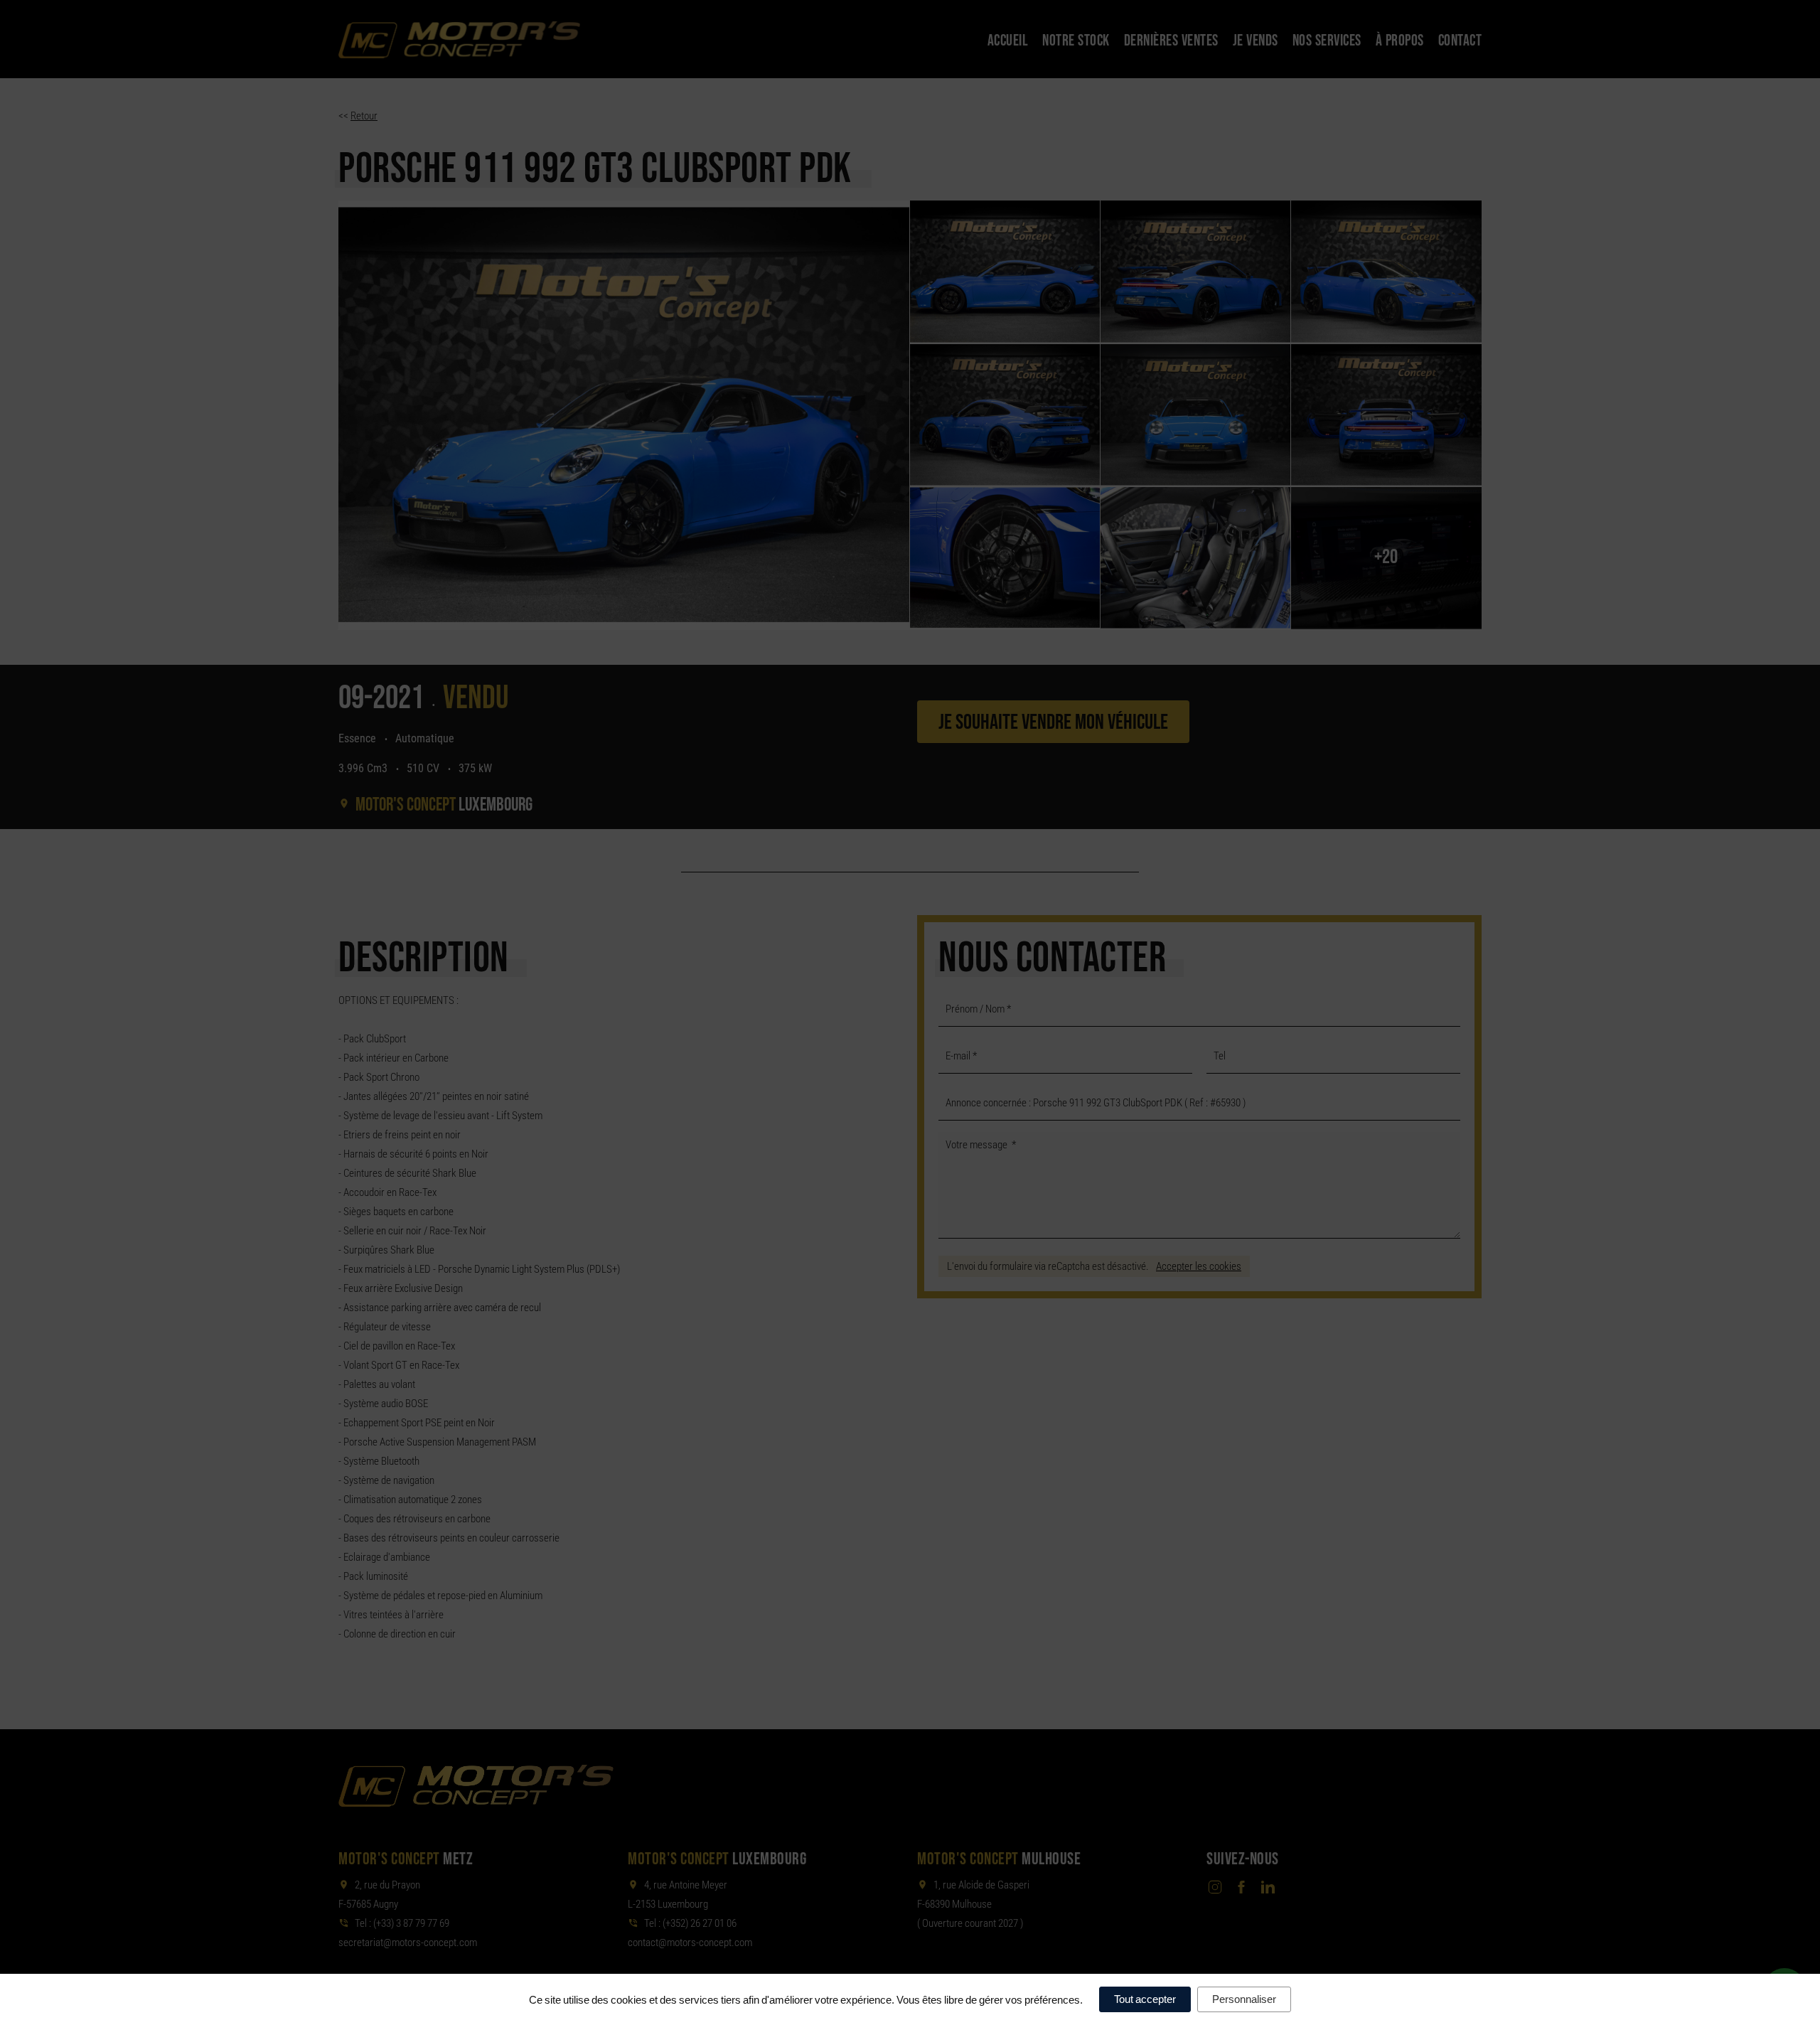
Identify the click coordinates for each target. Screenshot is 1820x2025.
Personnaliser (1244, 1999)
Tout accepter (1145, 1999)
